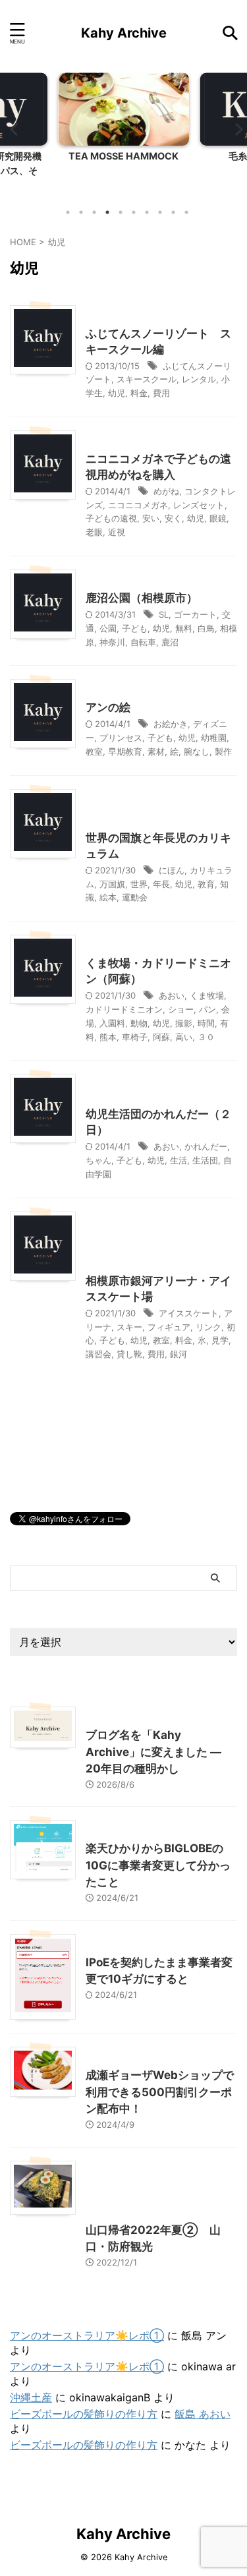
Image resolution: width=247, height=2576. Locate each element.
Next (235, 129)
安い (151, 518)
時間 (206, 1023)
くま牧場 (207, 995)
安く (173, 518)
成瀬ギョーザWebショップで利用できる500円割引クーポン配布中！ (160, 2092)
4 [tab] (107, 212)
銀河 (178, 1354)
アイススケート (189, 1313)
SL (164, 614)
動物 (139, 1023)
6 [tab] (134, 212)
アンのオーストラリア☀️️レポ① (87, 2335)
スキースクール (147, 379)
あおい (172, 995)
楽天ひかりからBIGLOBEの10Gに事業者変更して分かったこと (158, 1865)
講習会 (98, 1354)
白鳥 (206, 628)
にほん (172, 870)
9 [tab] (173, 212)
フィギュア (169, 1327)
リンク (208, 1327)
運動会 (135, 897)
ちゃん (98, 1160)
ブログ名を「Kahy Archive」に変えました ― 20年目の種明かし (153, 1752)
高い (184, 1037)
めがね (166, 491)
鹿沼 (170, 642)
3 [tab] (94, 212)
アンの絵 (108, 707)
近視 (117, 532)
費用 (161, 393)
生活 (178, 1160)
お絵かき (171, 724)
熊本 (108, 1037)
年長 (161, 884)
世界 (139, 884)
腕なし (197, 751)
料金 (139, 393)
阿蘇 (161, 1037)
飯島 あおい (203, 2414)
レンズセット (199, 505)
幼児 (117, 393)
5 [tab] (121, 212)
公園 (108, 628)
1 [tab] (68, 212)
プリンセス (121, 738)
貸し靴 (129, 1354)
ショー (181, 1009)
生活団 (205, 1160)
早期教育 (125, 751)
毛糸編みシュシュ (140, 156)
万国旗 (112, 884)
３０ (206, 1037)
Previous (12, 129)
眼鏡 (218, 518)
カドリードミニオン (124, 1009)
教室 (94, 751)
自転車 (143, 642)
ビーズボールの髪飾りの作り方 (84, 2414)
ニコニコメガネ (138, 505)
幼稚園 (214, 738)
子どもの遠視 (111, 518)
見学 (220, 1340)
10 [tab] (186, 212)
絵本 (108, 897)
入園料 (112, 1023)
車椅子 (135, 1037)
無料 (184, 628)
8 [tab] (160, 212)
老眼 (94, 532)
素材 (156, 751)
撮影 (184, 1023)
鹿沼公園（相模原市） (142, 598)
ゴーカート (195, 614)
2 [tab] (81, 212)
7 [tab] (147, 212)
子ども (135, 628)
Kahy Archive (124, 33)
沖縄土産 (31, 2397)
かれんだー (206, 1146)
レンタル (199, 379)
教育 (206, 884)
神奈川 (112, 642)
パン (207, 1009)
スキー (129, 1327)
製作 (223, 751)
